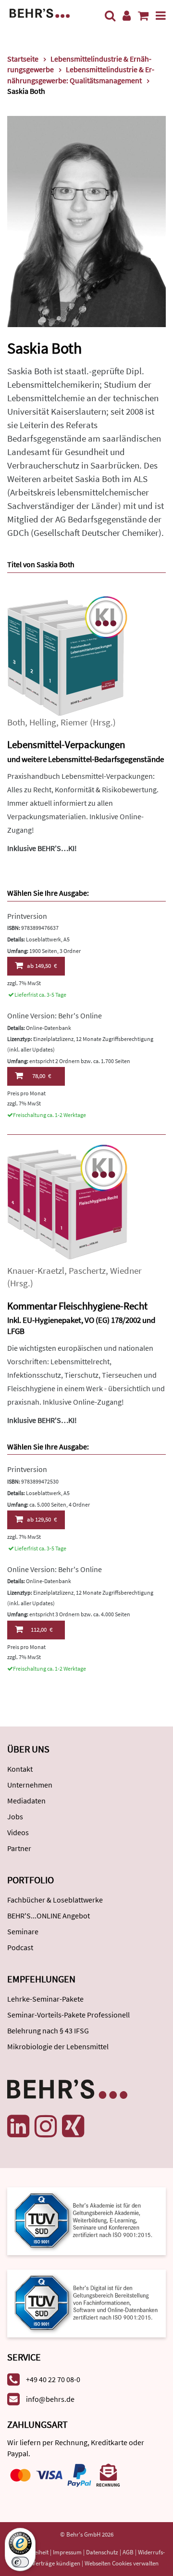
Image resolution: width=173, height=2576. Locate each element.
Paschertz (87, 1271)
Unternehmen (30, 1785)
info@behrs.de (50, 2399)
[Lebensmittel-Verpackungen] (67, 655)
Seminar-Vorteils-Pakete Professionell (68, 2015)
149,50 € (42, 966)
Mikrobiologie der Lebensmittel (58, 2046)
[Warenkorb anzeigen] (143, 16)
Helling (43, 722)
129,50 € (42, 1519)
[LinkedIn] (18, 2126)
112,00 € (42, 1630)
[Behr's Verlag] (40, 12)
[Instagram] (46, 2126)
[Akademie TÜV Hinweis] (86, 2300)
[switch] (20, 2562)
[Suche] (110, 16)
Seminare (23, 1931)
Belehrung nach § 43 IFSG (48, 2030)
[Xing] (73, 2126)
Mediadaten (26, 1801)
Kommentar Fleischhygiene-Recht (77, 1306)
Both (16, 722)
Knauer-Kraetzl (36, 1271)
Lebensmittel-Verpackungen (66, 744)
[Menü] (161, 16)
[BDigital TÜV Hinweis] (86, 2220)
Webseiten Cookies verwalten (122, 2563)
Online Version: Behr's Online (55, 1015)
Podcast (20, 1947)
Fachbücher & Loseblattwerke (55, 1900)
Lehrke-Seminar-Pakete (45, 1999)
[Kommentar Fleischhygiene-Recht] (67, 1204)
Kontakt (20, 1769)
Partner (19, 1848)
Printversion (27, 916)
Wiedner (126, 1271)
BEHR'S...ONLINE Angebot (49, 1916)
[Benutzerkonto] (127, 16)
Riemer (74, 722)
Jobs (15, 1816)
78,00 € (42, 1076)
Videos (18, 1832)
